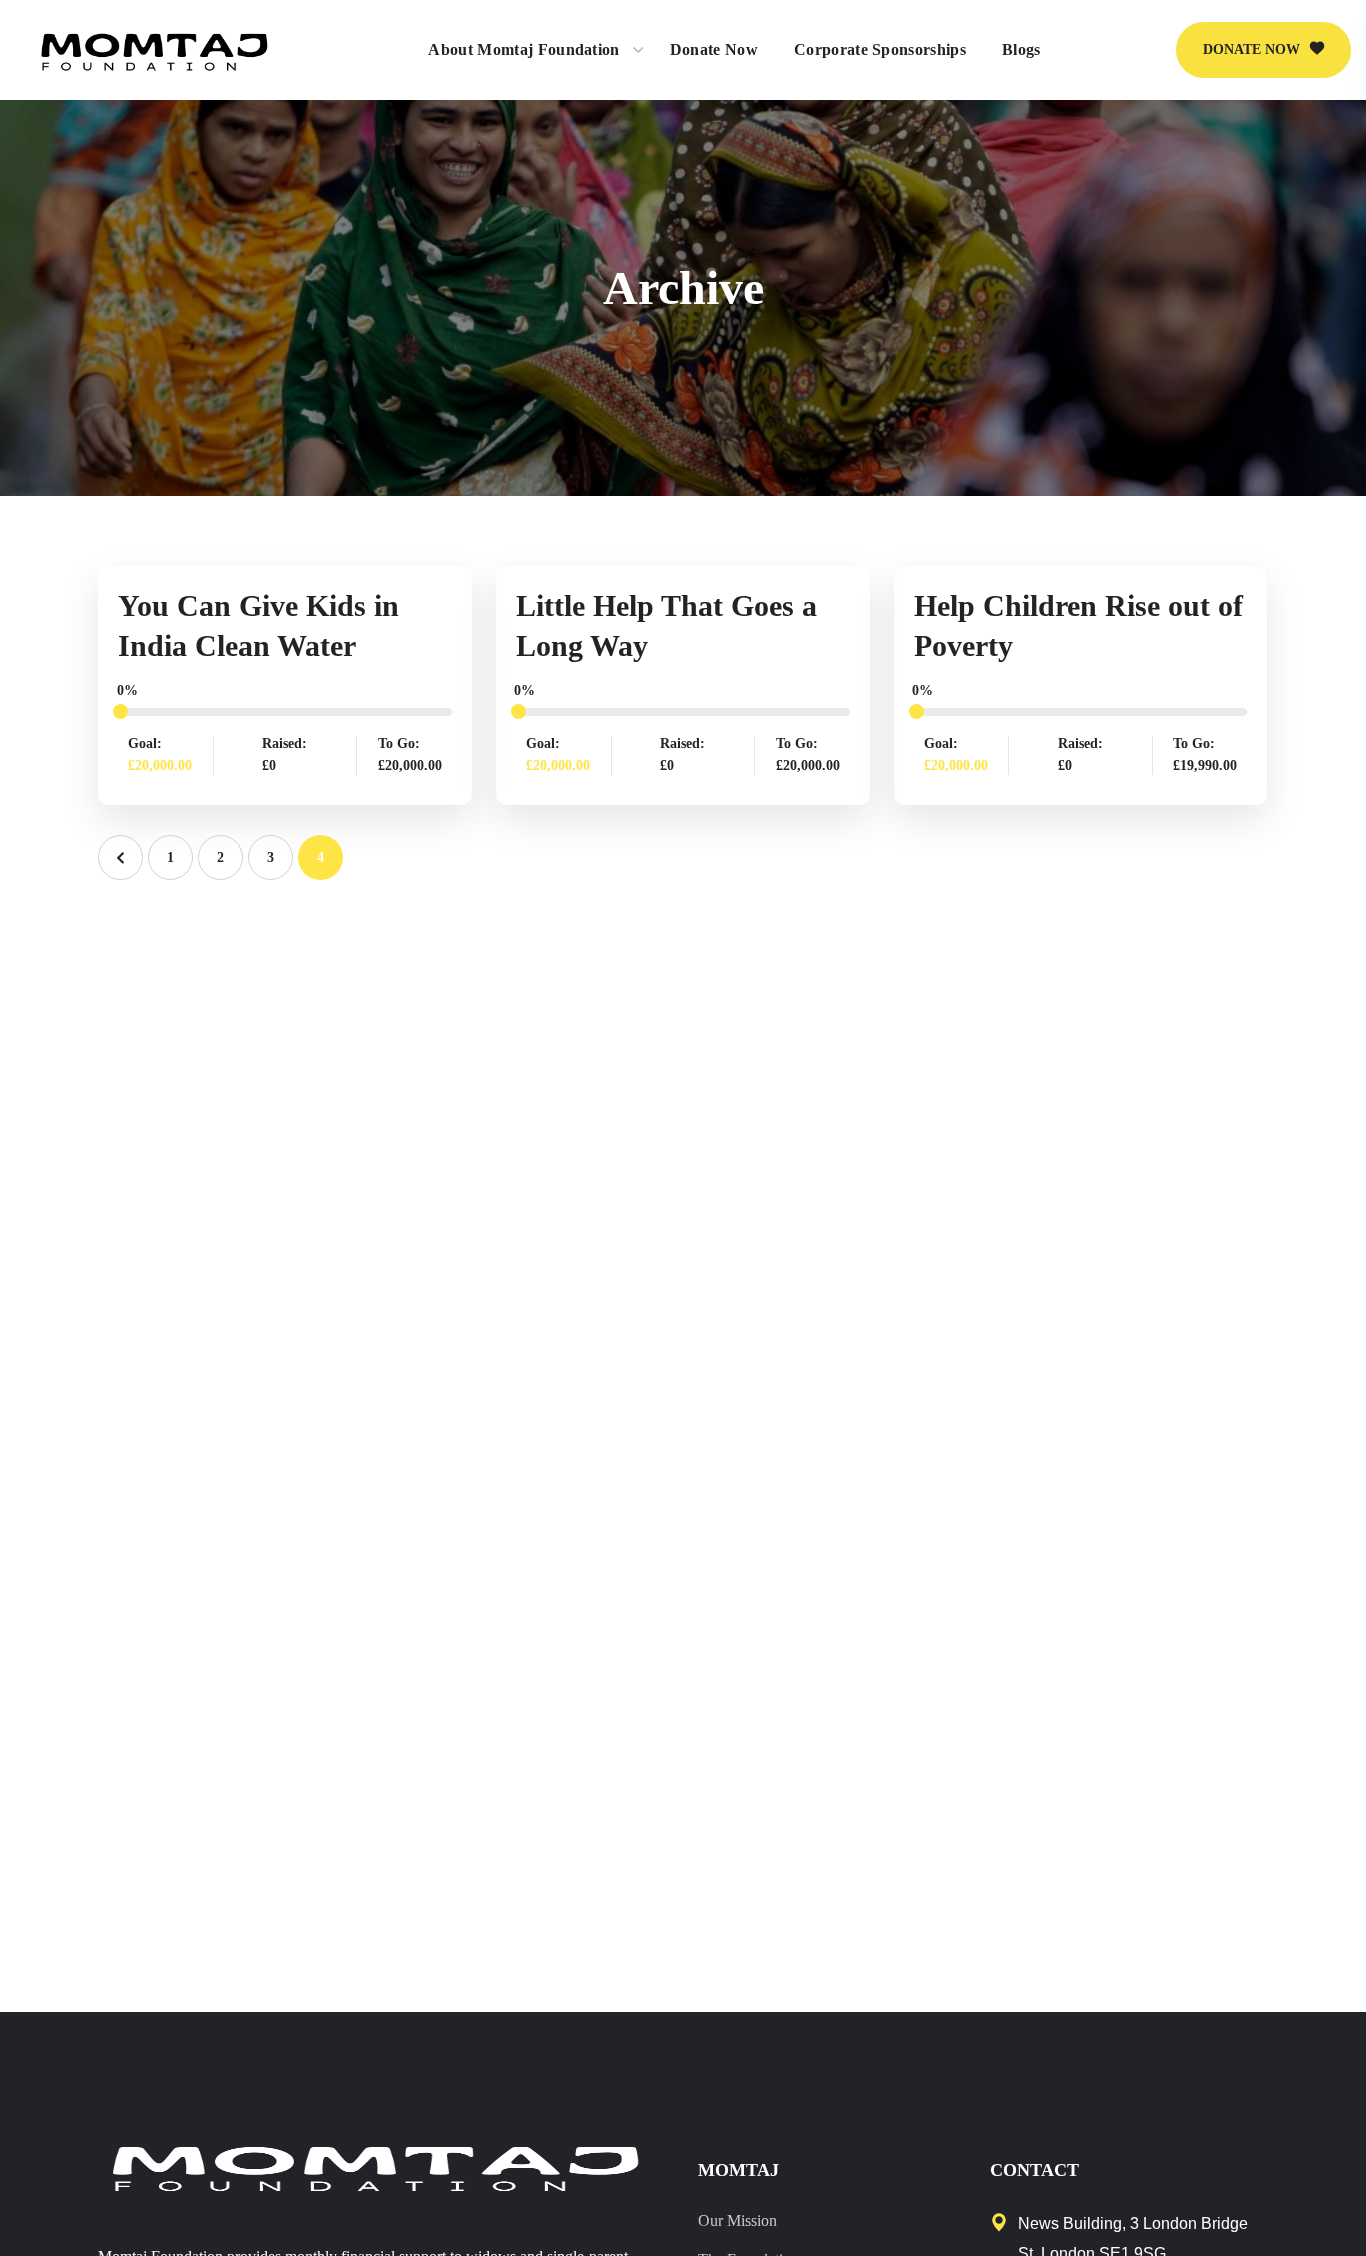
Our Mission (737, 2220)
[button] (1263, 50)
